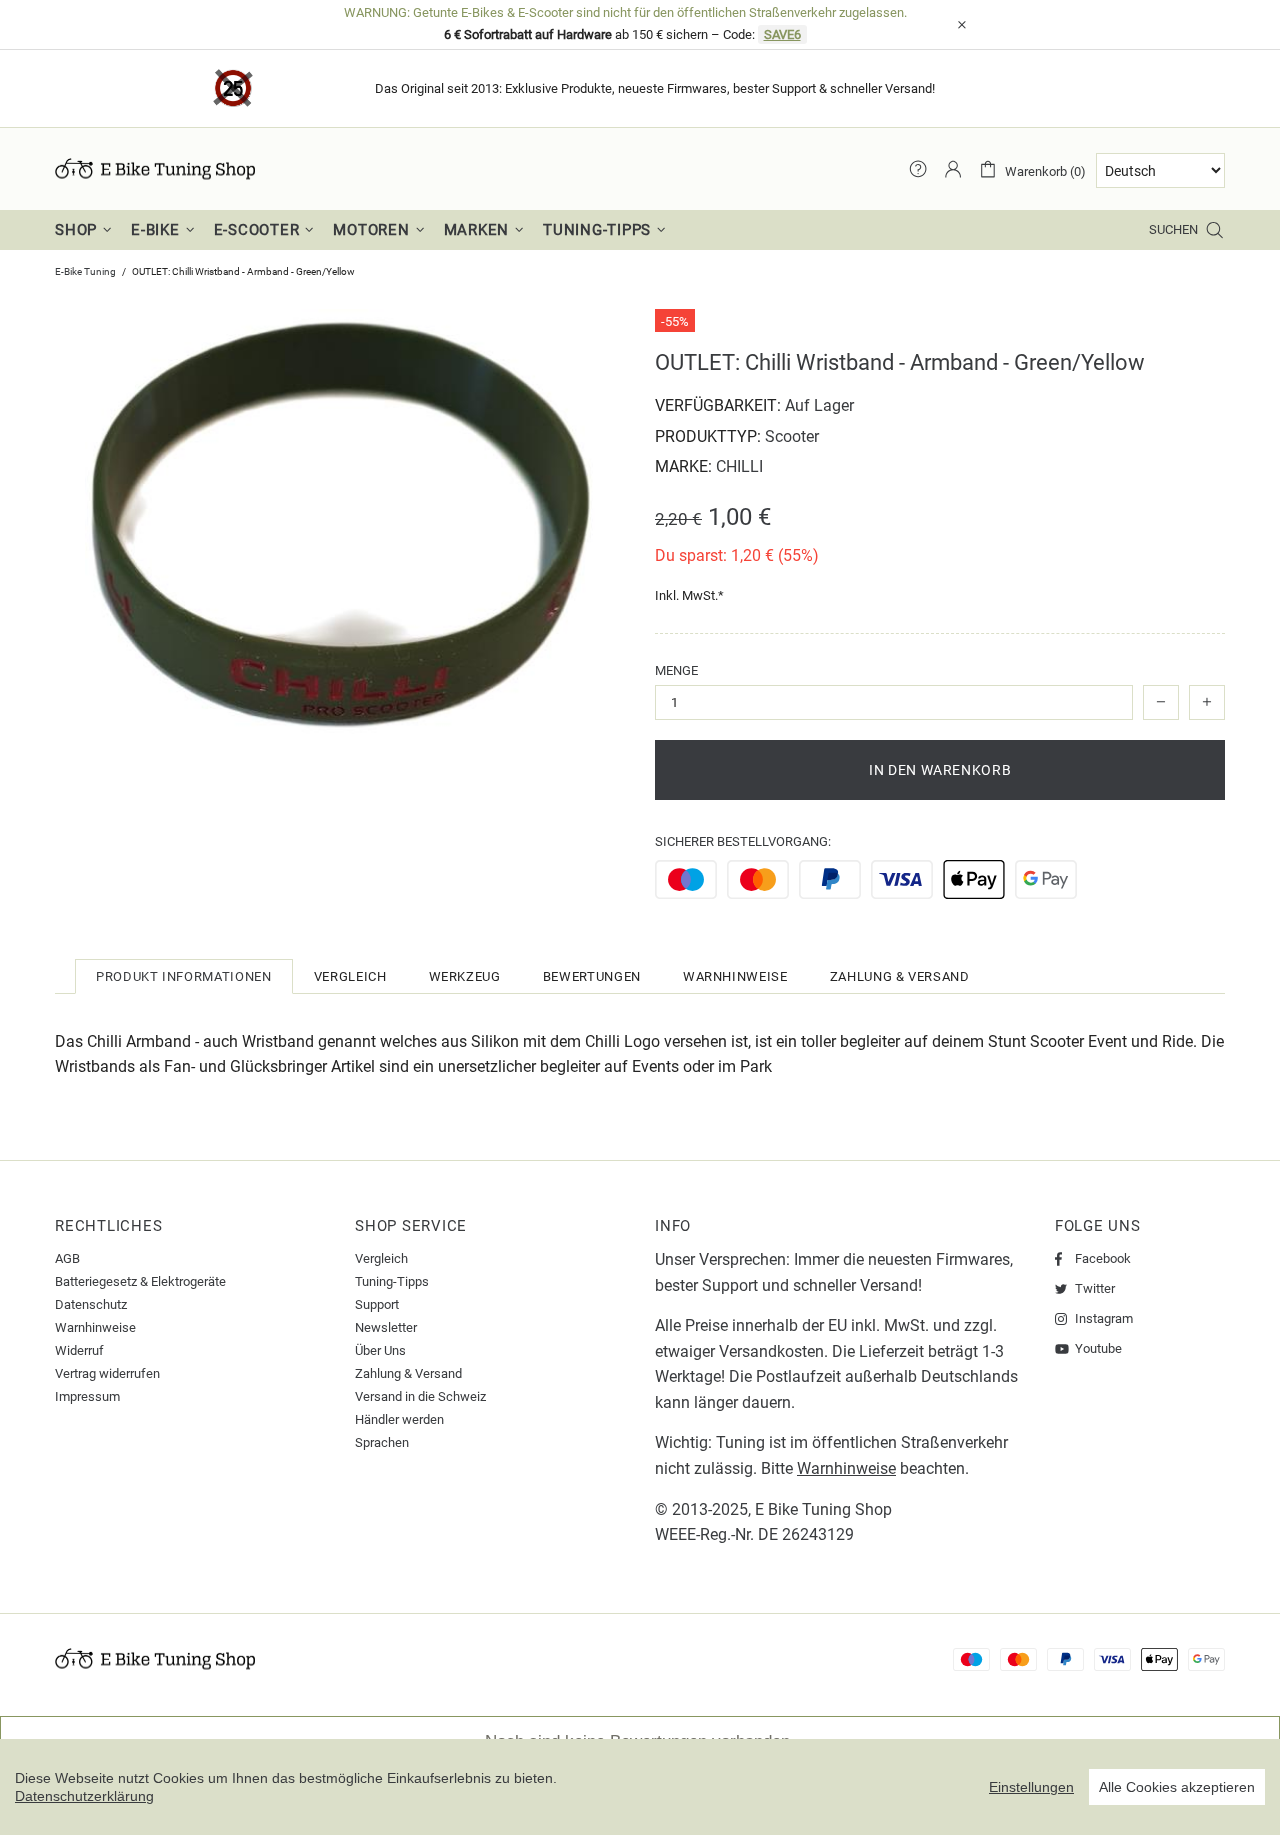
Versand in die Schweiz (420, 1396)
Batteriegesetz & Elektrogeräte (140, 1281)
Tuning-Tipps (392, 1281)
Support (377, 1304)
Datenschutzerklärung (84, 1796)
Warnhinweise (95, 1327)
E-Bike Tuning (85, 271)
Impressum (87, 1396)
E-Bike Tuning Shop (155, 169)
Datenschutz (91, 1304)
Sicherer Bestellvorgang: (743, 841)
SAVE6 (782, 34)
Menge (676, 670)
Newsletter (386, 1327)
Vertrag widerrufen (107, 1373)
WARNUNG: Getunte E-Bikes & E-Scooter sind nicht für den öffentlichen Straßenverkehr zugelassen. (625, 12)
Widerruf (79, 1350)
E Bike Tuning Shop (823, 1509)
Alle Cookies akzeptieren (1177, 1787)
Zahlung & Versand (408, 1373)
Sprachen (382, 1442)
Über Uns (380, 1350)
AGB (67, 1258)
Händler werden (399, 1419)
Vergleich (381, 1258)
